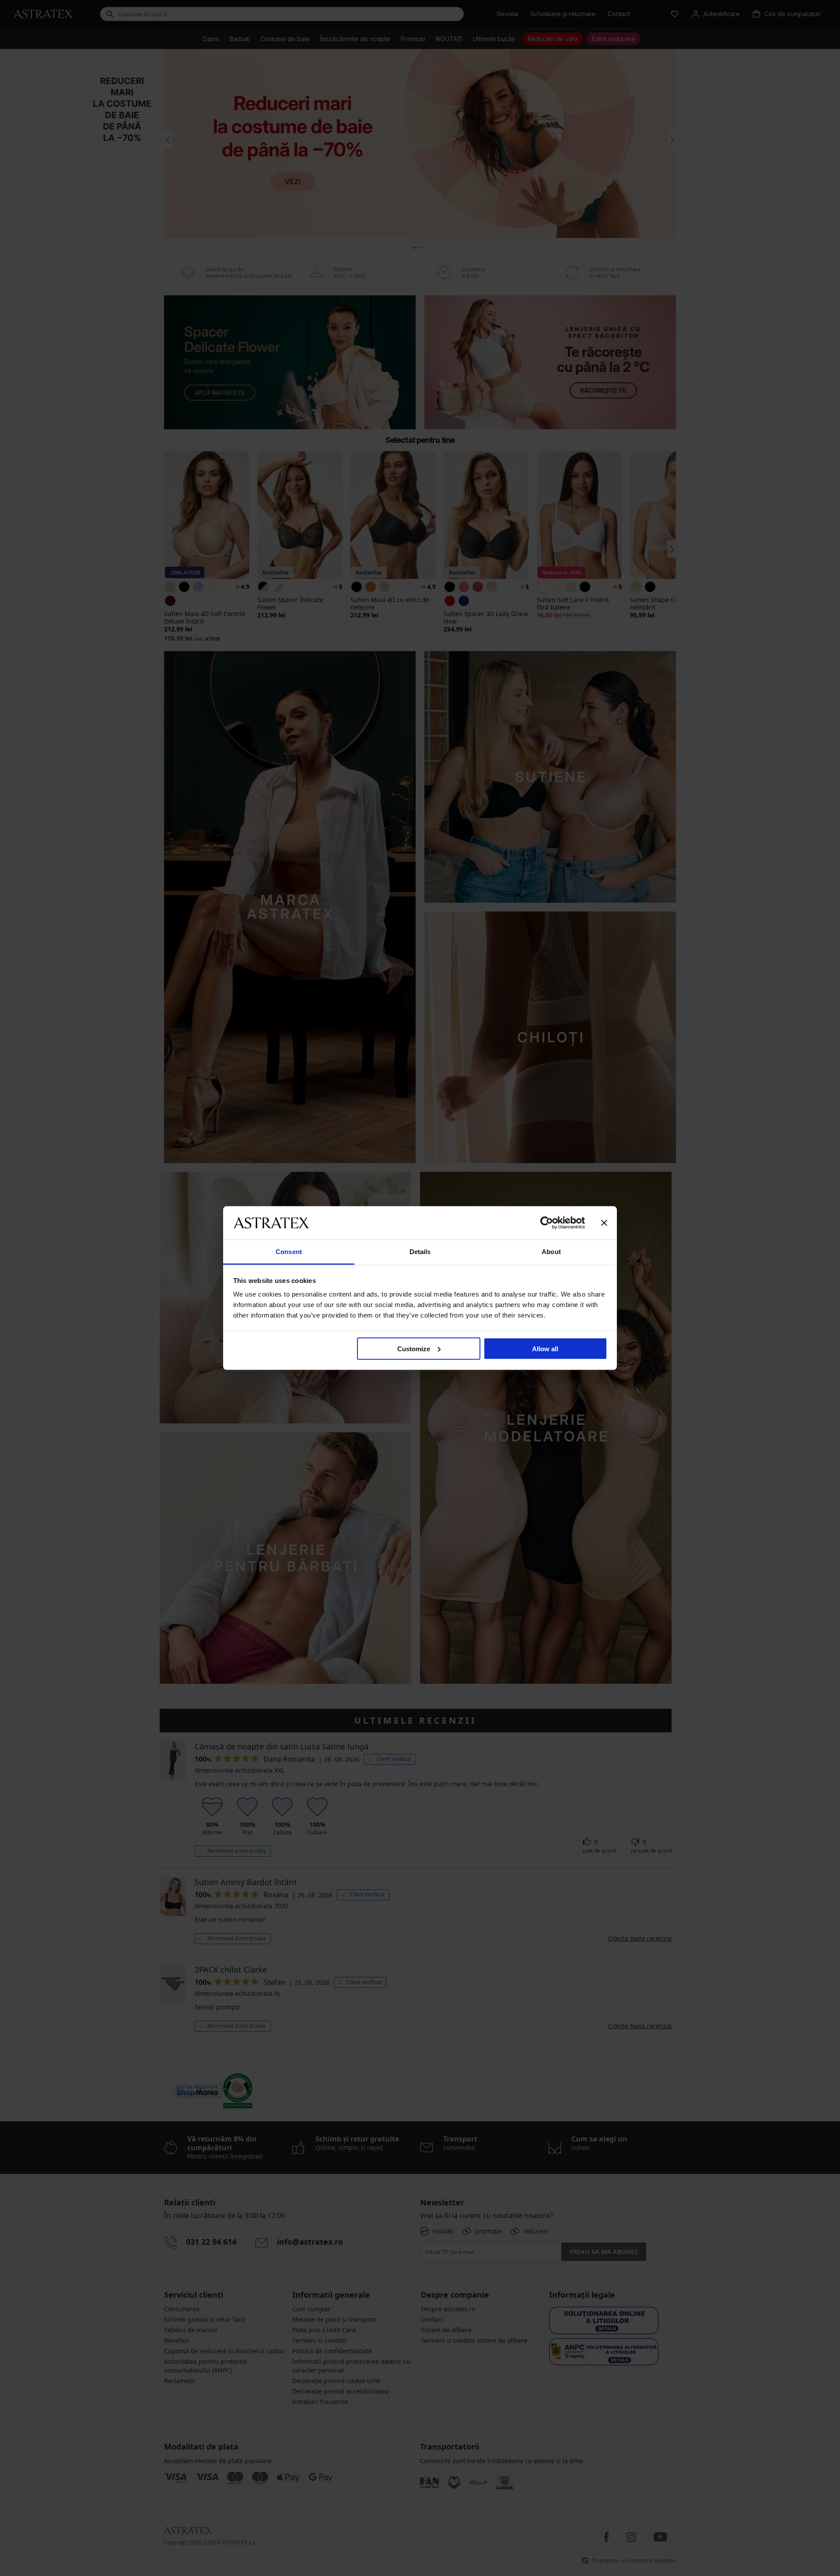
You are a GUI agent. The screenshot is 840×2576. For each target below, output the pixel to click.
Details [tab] (420, 1252)
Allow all (545, 1348)
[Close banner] (604, 1223)
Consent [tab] (289, 1252)
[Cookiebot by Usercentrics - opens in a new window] (547, 1223)
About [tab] (551, 1252)
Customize (414, 1348)
